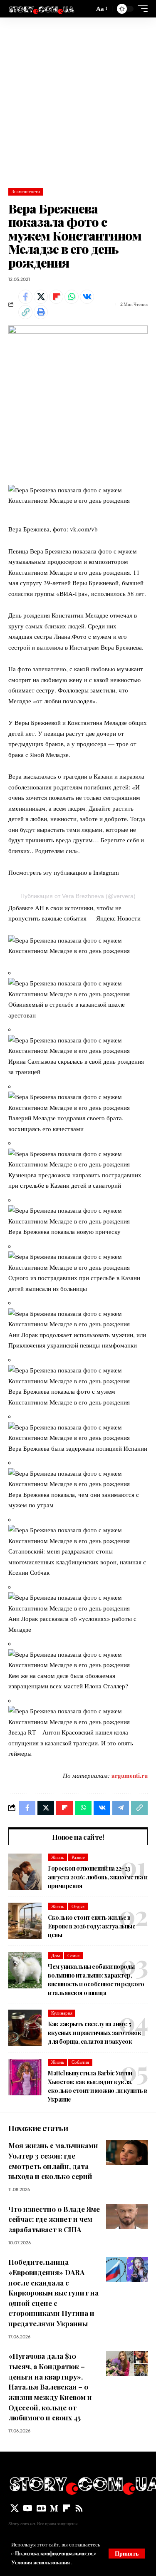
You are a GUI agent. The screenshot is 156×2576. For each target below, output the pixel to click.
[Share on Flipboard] (56, 297)
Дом (56, 1956)
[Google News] (41, 2508)
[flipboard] (67, 2508)
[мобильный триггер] (141, 9)
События (80, 2062)
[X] (15, 2508)
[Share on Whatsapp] (72, 297)
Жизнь (58, 1857)
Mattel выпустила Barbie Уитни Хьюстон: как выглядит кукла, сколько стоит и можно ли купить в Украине (98, 2086)
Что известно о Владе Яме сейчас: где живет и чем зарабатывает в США (54, 2219)
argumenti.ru (130, 1775)
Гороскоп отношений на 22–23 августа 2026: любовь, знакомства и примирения (98, 1877)
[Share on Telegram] (121, 1808)
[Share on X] (41, 297)
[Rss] (79, 2508)
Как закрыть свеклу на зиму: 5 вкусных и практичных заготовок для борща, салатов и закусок (94, 2033)
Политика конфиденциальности (54, 2553)
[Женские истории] (41, 9)
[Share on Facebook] (25, 297)
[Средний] (54, 2508)
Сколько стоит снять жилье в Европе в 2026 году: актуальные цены (92, 1926)
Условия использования (41, 2562)
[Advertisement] (78, 100)
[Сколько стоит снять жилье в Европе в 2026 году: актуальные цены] (25, 1921)
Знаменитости (26, 191)
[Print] (41, 312)
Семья (73, 1956)
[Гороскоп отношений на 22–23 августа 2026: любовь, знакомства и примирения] (25, 1872)
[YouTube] (28, 2508)
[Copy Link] (25, 312)
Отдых (78, 1906)
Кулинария (62, 2013)
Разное (78, 1857)
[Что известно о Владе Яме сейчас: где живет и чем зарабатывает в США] (127, 2216)
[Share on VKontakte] (87, 297)
